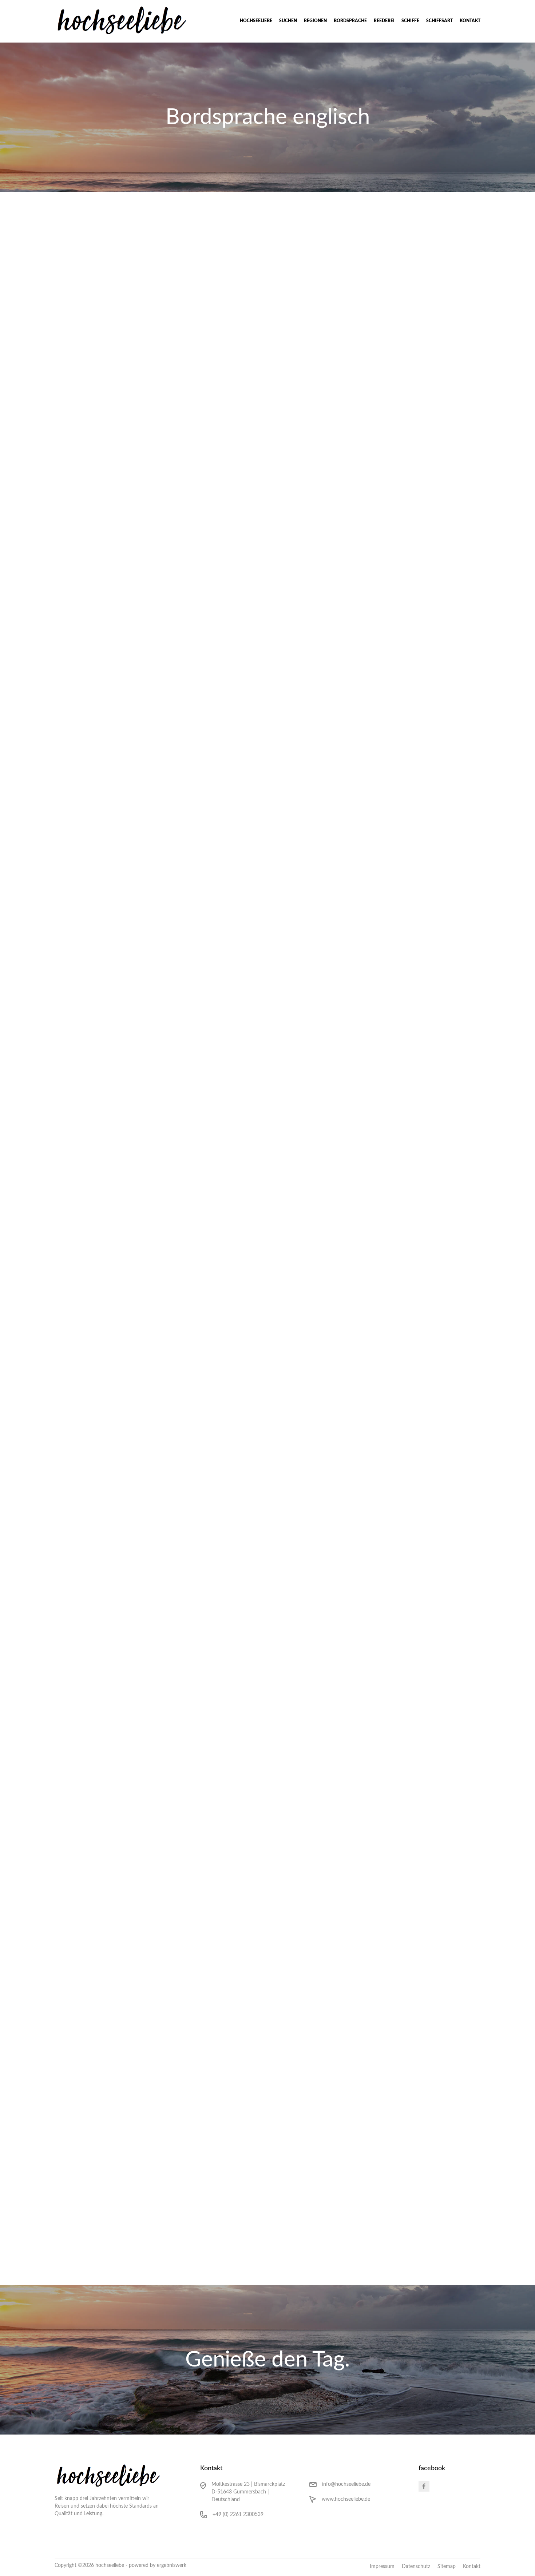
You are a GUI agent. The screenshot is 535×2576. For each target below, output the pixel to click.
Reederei (384, 21)
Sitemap (447, 2567)
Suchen (288, 21)
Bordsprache (350, 21)
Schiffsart (439, 21)
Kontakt (470, 21)
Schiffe (410, 21)
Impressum (382, 2567)
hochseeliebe (256, 21)
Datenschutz (416, 2567)
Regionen (315, 21)
